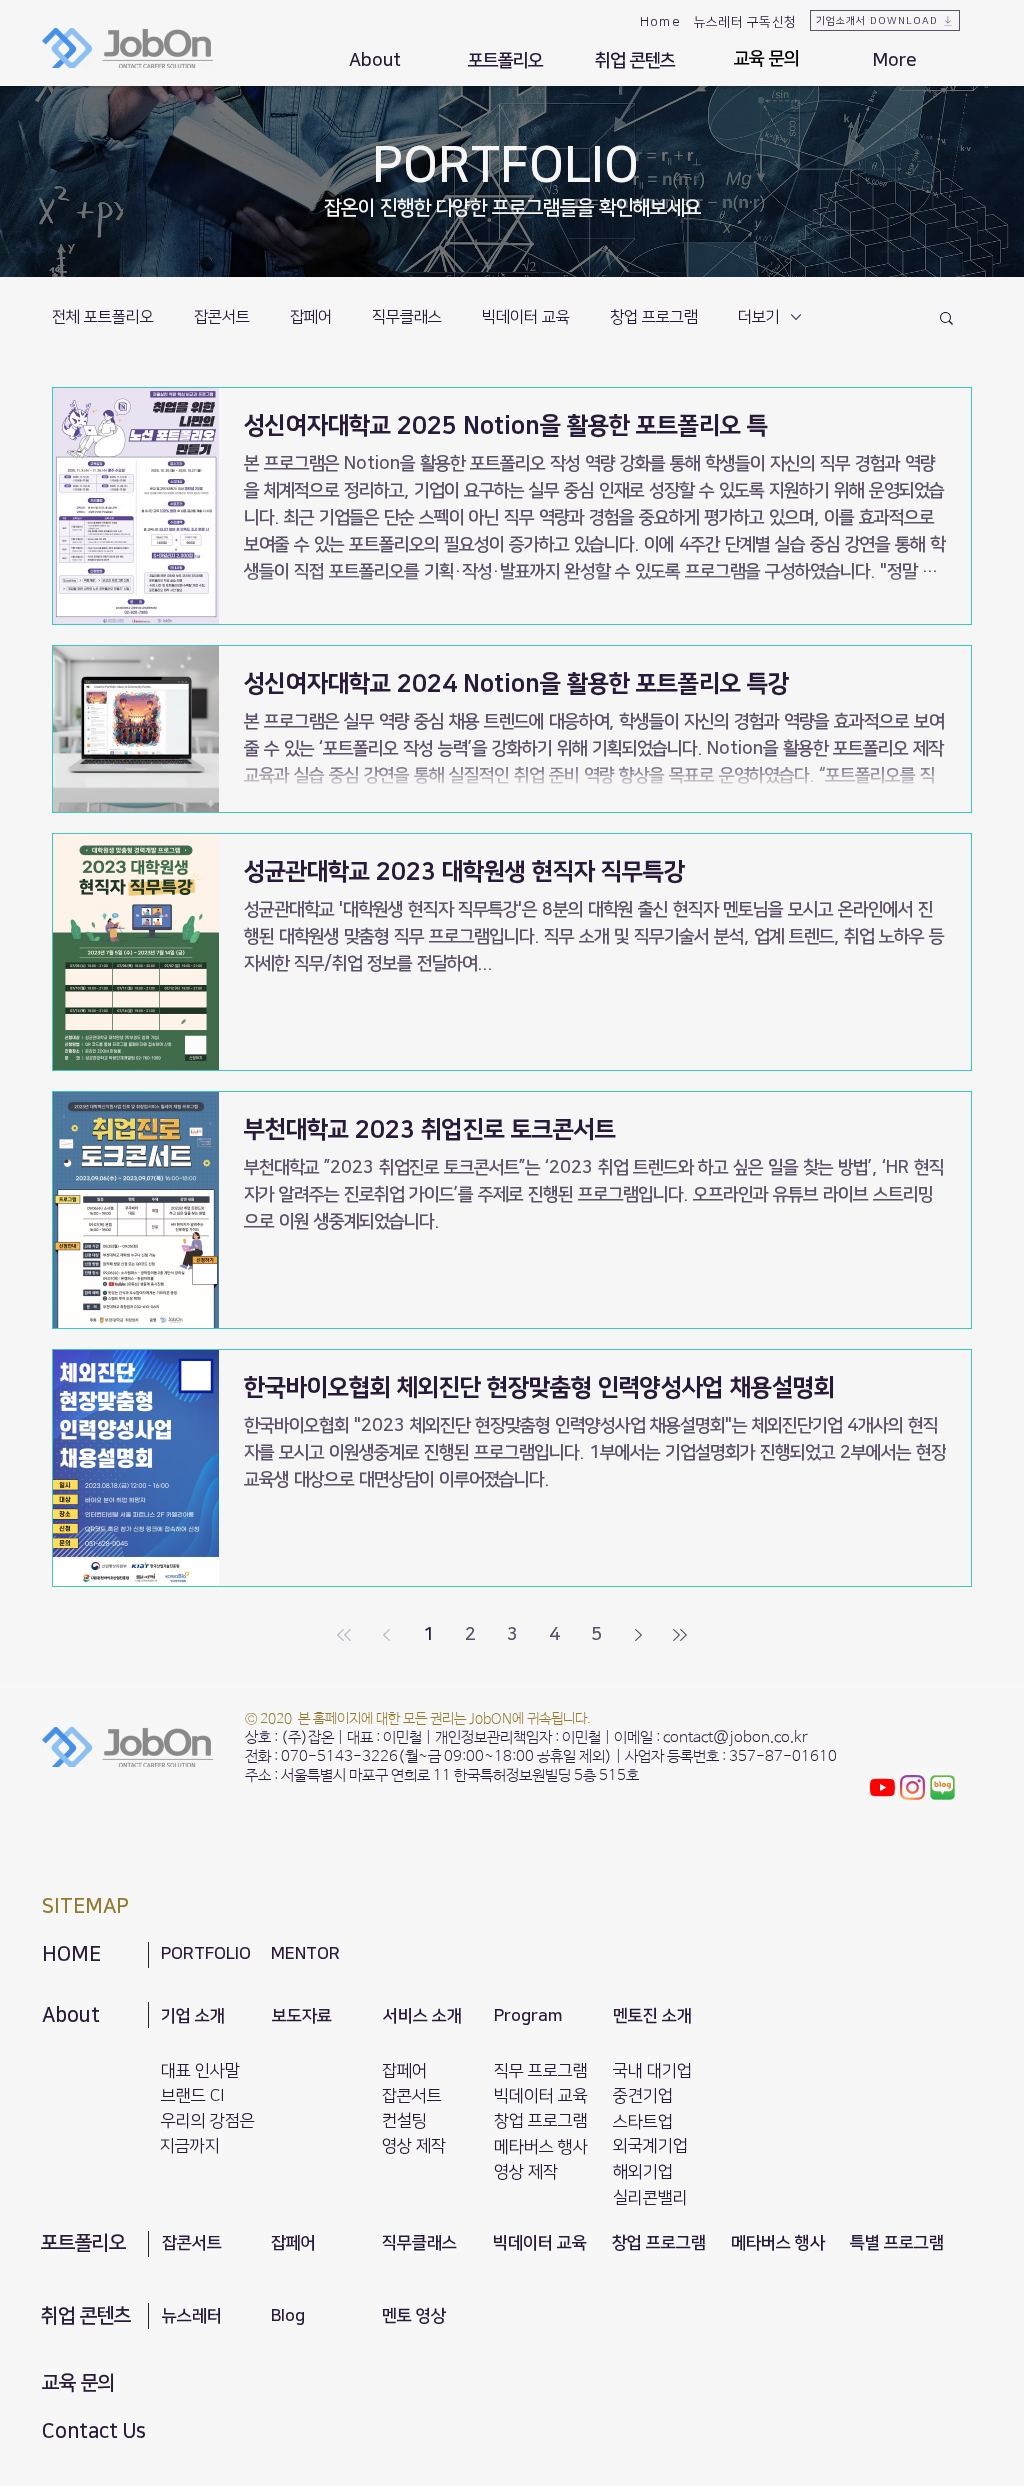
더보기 (759, 317)
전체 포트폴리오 (103, 317)
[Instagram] (912, 1787)
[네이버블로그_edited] (942, 1787)
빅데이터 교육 (526, 317)
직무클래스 (407, 317)
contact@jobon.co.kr (735, 1737)
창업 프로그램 (654, 317)
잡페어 (311, 317)
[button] (375, 61)
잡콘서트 (222, 317)
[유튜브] (882, 1787)
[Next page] (638, 1635)
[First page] (344, 1635)
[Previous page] (386, 1635)
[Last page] (680, 1635)
